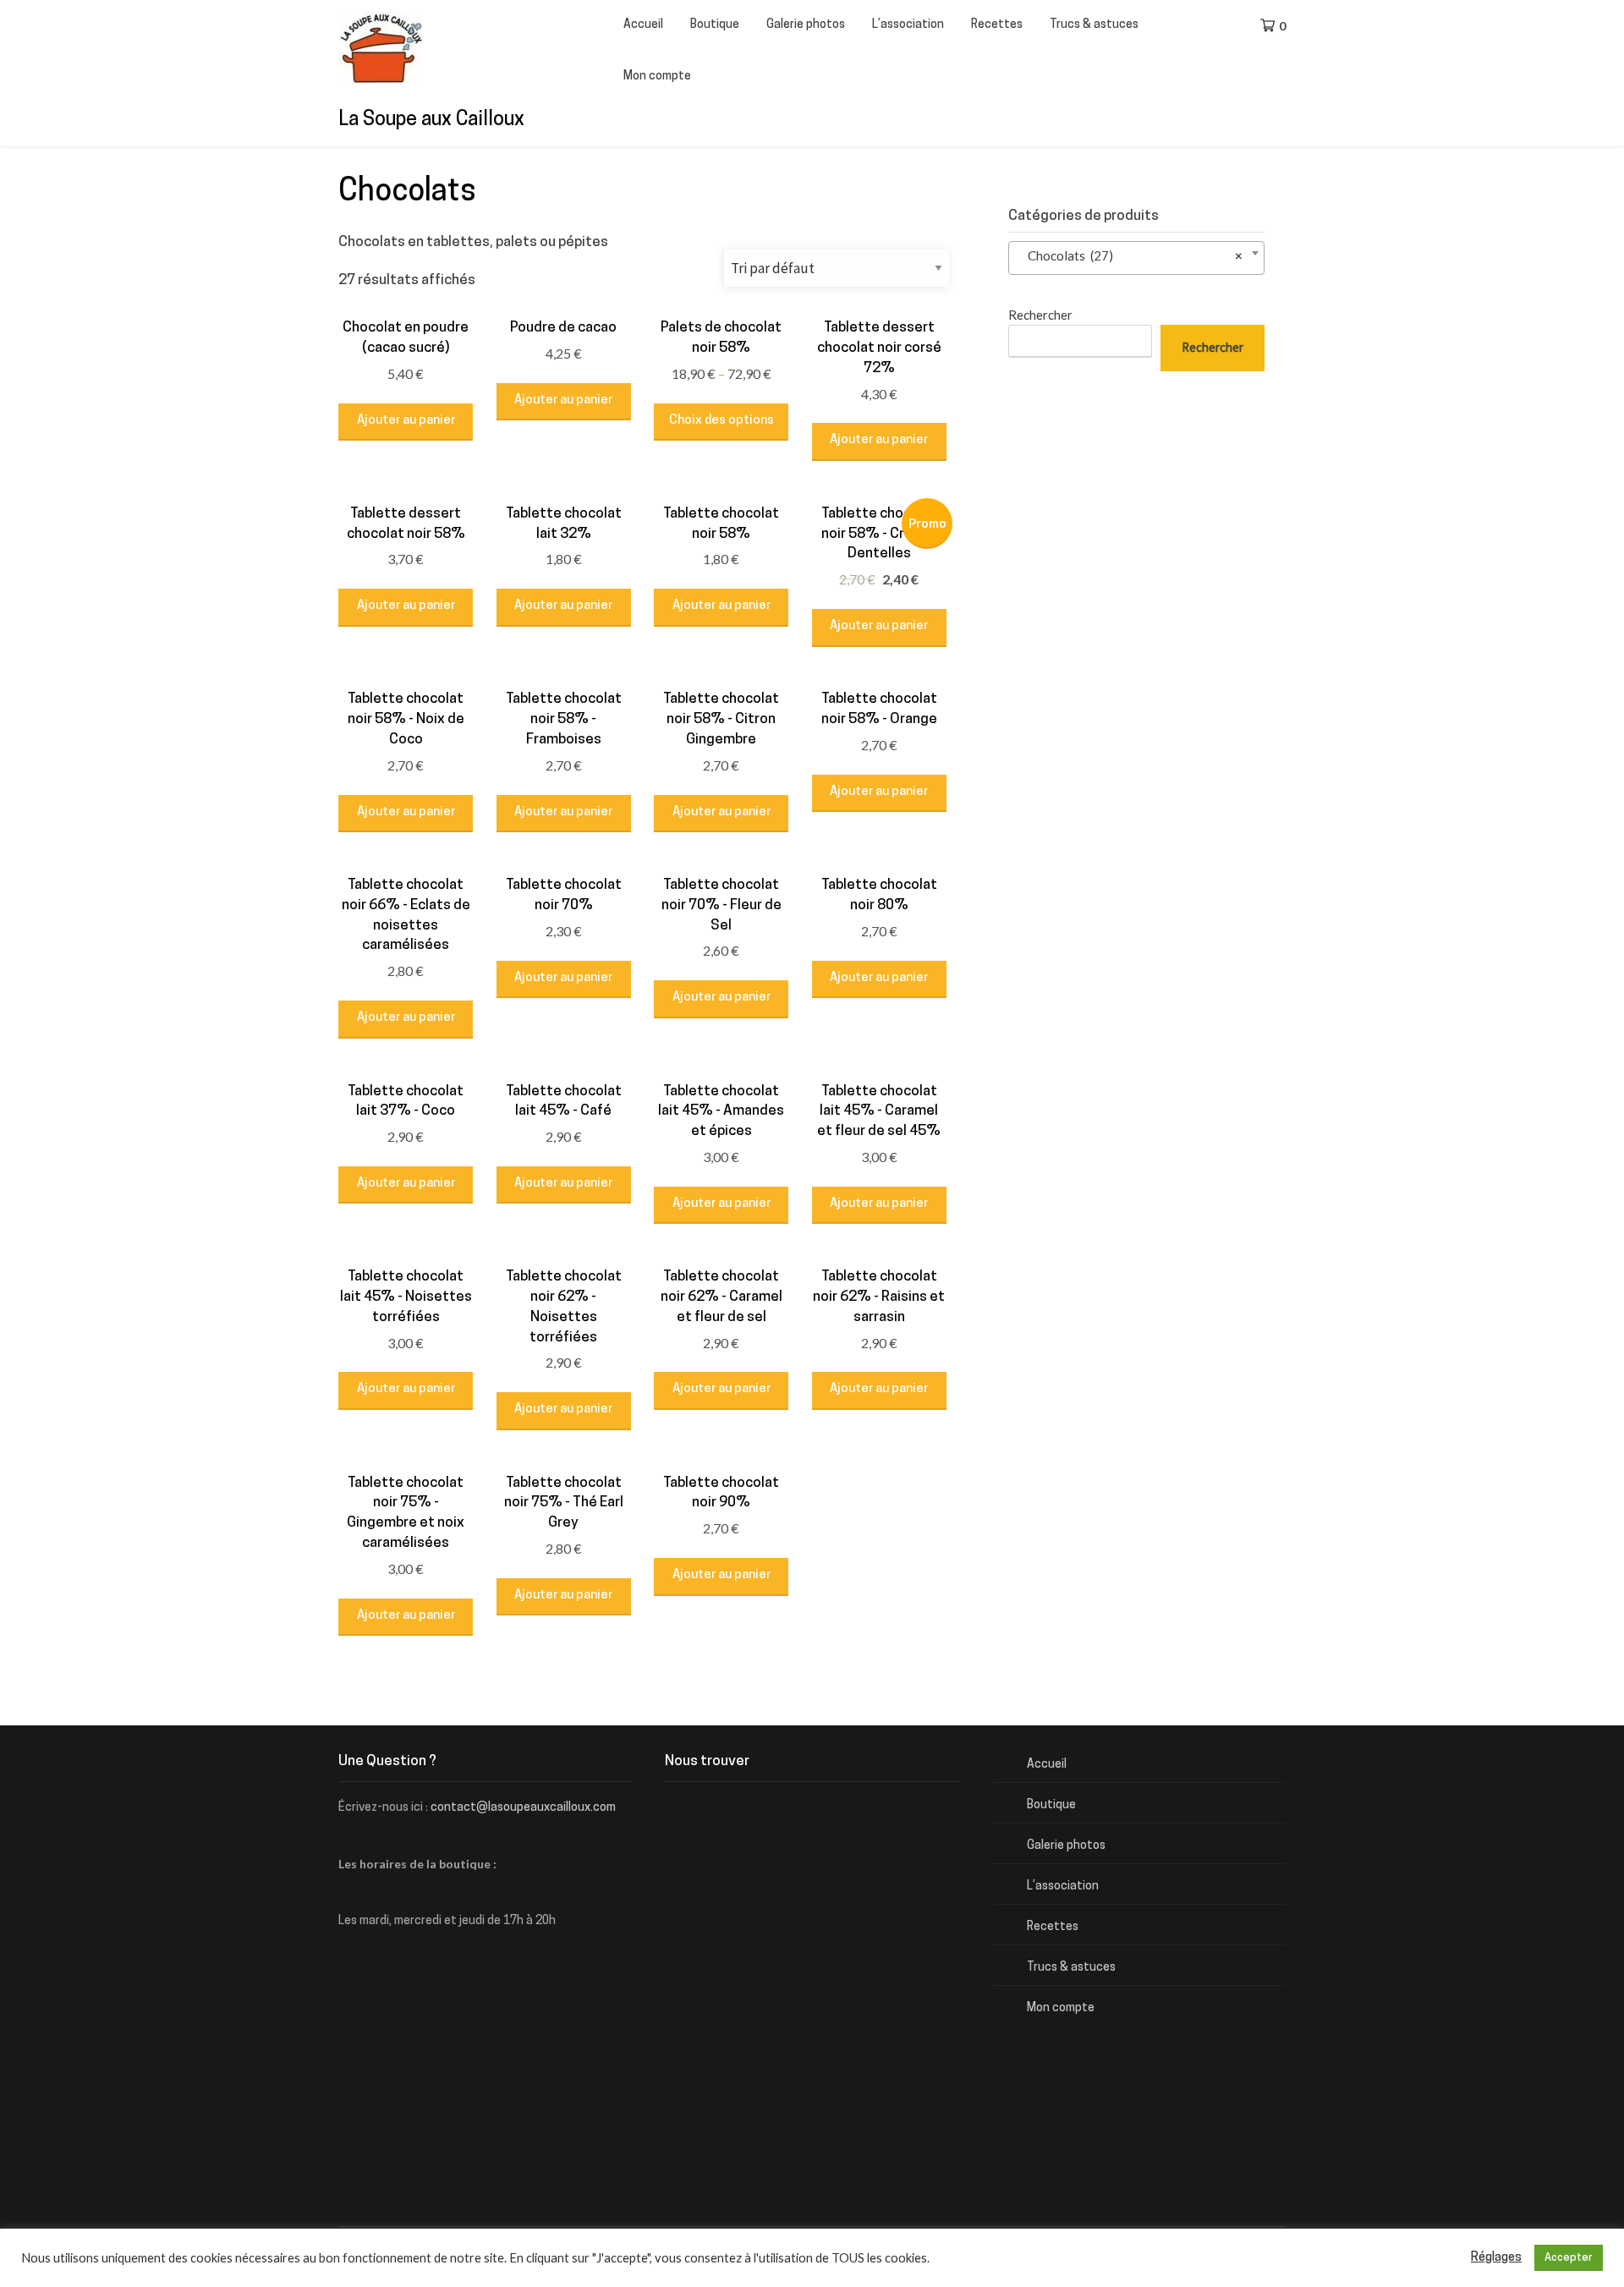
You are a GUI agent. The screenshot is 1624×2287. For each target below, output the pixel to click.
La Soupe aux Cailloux (431, 121)
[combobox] (1136, 258)
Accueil (643, 25)
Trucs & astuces (1094, 25)
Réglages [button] (1496, 2258)
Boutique (715, 25)
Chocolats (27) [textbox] (1131, 255)
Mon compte (657, 77)
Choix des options (721, 421)
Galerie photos (806, 25)
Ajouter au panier (406, 421)
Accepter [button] (1569, 2258)
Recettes (997, 25)
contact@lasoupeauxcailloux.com (523, 1808)
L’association (908, 25)
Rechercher (1040, 315)
